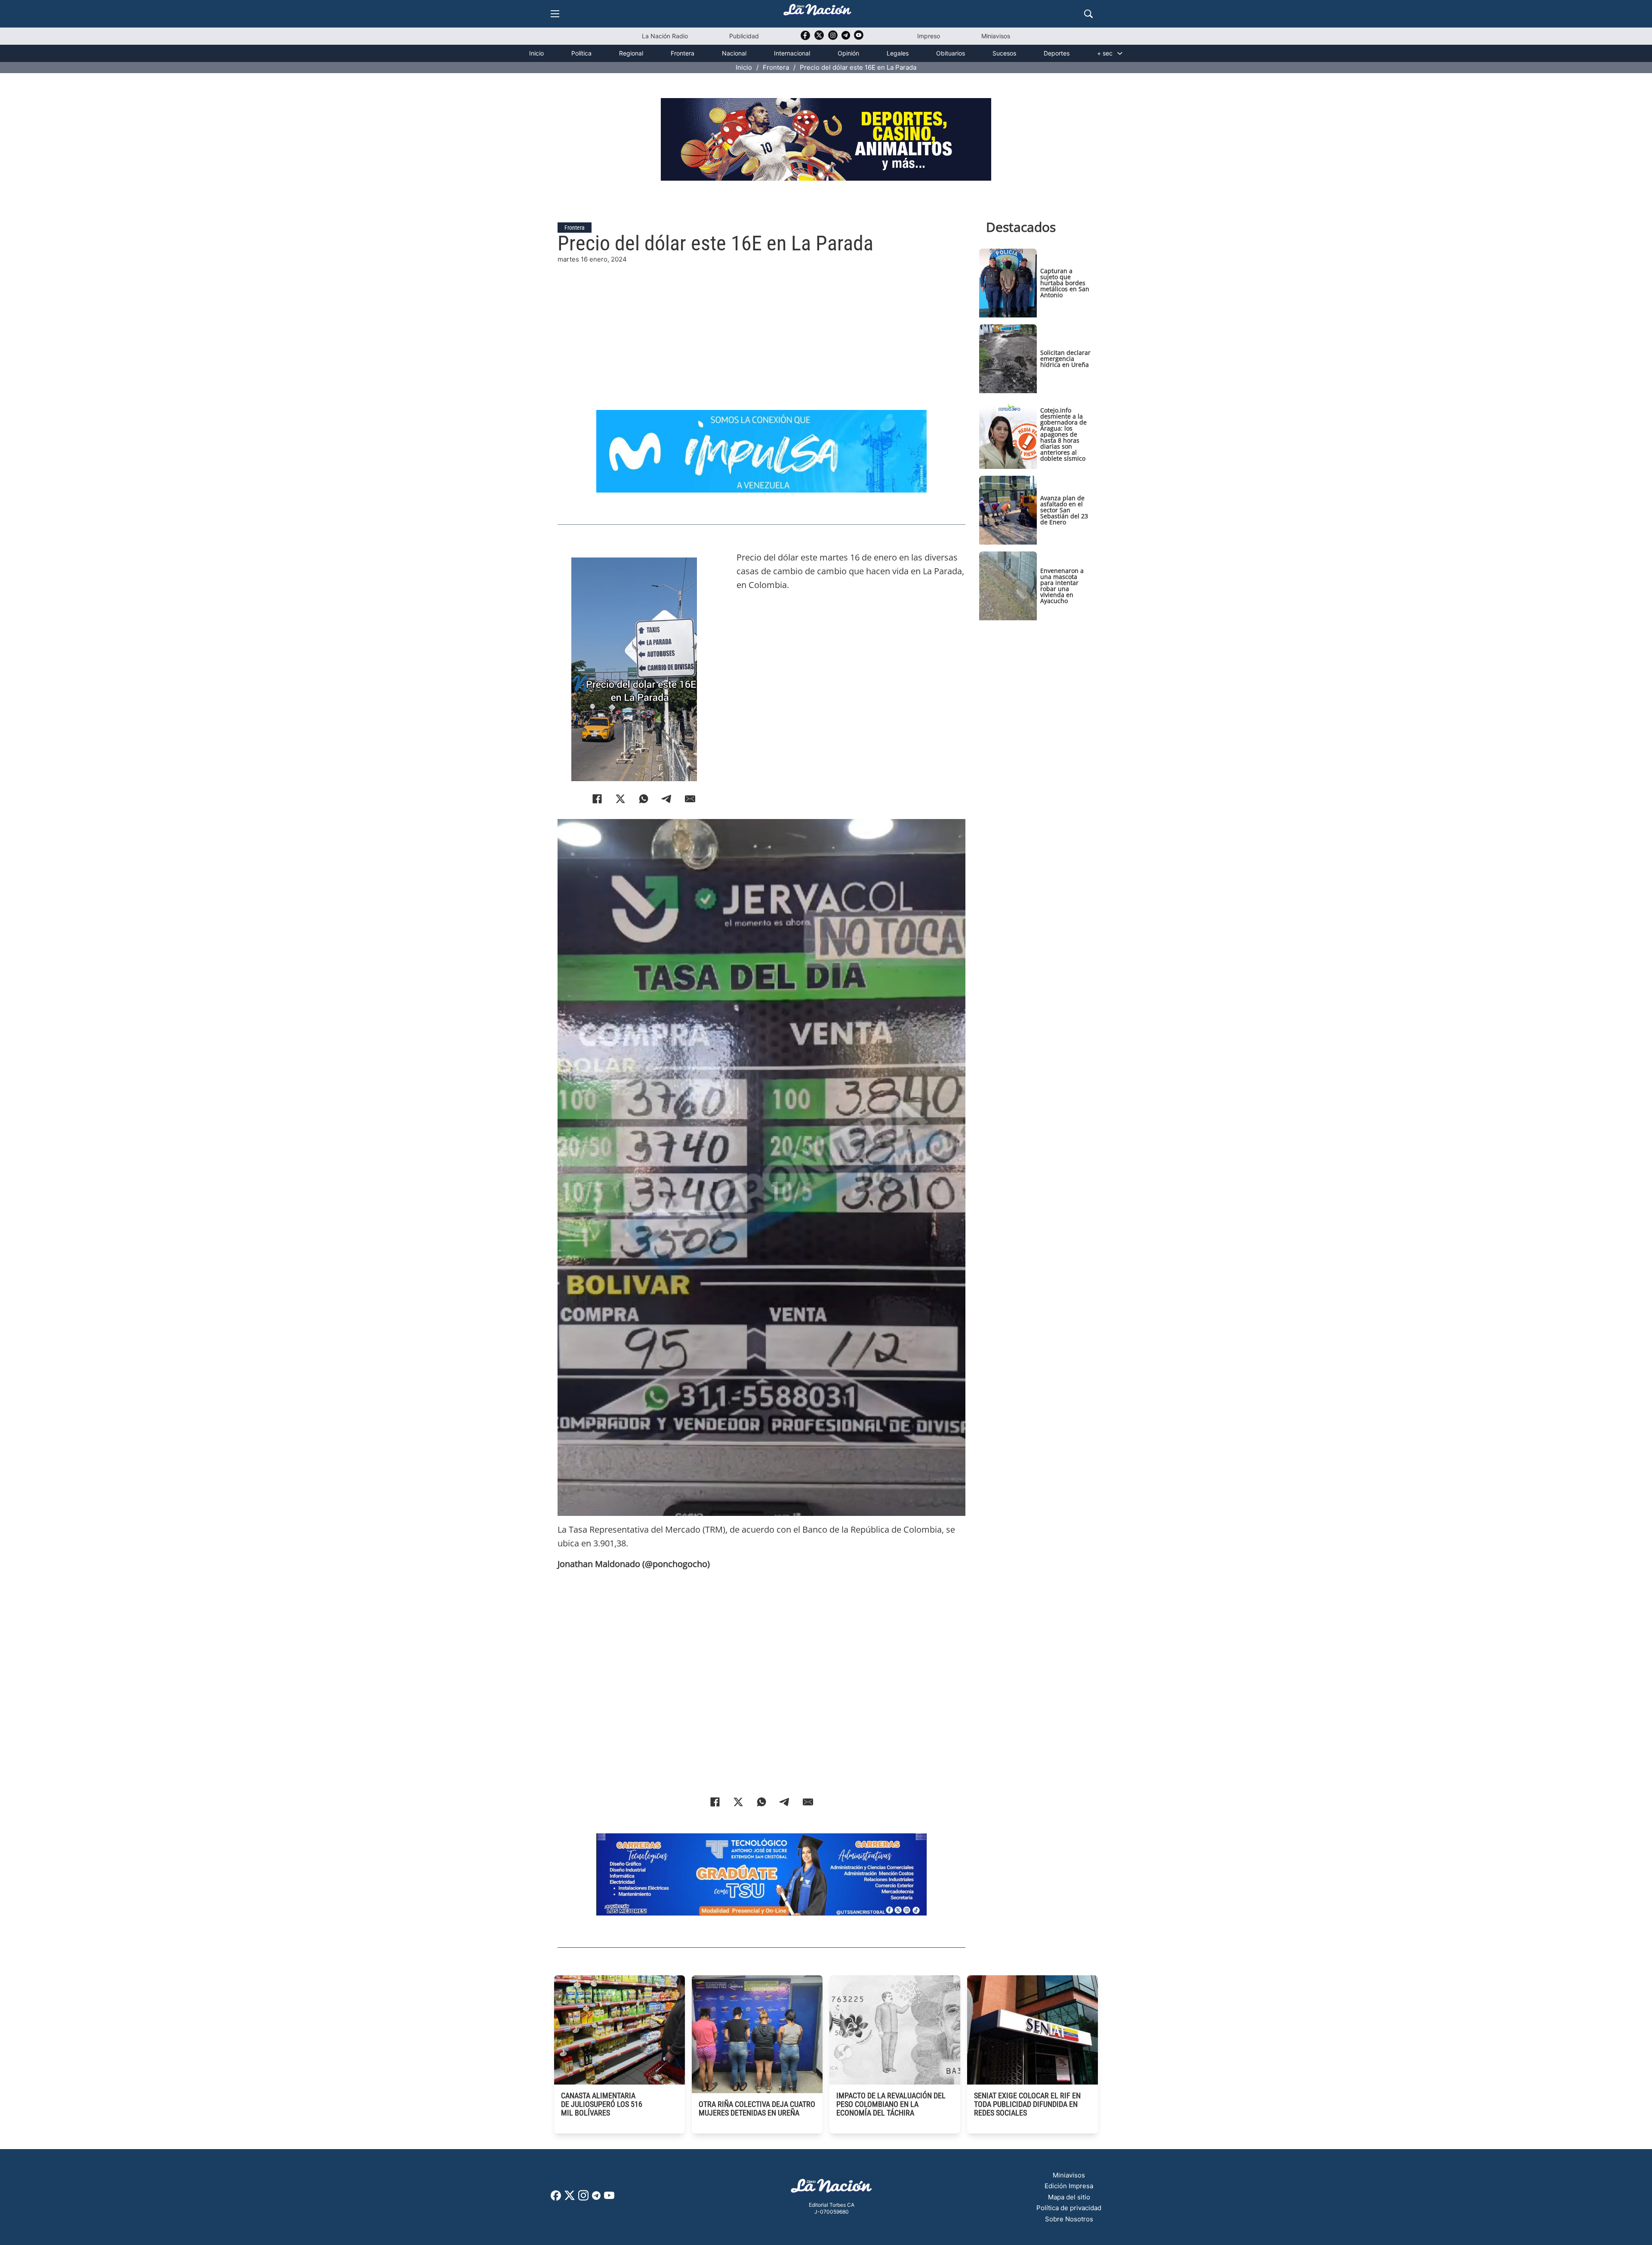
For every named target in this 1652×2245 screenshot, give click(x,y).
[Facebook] (597, 799)
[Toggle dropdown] (1120, 53)
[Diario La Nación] (817, 12)
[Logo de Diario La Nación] (832, 2188)
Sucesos (1004, 53)
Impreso (929, 36)
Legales (898, 53)
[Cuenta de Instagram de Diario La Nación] (583, 2198)
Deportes (1057, 53)
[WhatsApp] (644, 799)
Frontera (683, 53)
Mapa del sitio (1069, 2197)
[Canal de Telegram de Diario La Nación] (846, 38)
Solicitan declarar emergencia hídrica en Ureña (1065, 359)
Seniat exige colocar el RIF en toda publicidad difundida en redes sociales (1027, 2104)
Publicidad (744, 36)
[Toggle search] (1088, 14)
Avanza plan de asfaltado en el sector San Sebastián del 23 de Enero (1064, 510)
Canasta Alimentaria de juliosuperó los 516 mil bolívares (602, 2104)
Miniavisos (996, 36)
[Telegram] (667, 799)
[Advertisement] (761, 325)
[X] (620, 799)
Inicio (536, 53)
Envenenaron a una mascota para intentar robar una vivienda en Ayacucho (1062, 586)
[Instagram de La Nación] (833, 38)
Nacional (734, 53)
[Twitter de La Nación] (819, 38)
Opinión (848, 53)
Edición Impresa (1069, 2186)
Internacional (792, 53)
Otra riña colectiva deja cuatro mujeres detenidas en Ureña (757, 2108)
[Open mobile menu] (555, 14)
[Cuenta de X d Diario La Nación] (570, 2198)
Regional (631, 53)
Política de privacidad (1069, 2208)
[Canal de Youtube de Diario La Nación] (859, 38)
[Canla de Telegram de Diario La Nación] (596, 2198)
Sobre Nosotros (1069, 2219)
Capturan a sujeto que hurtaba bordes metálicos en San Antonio (1065, 283)
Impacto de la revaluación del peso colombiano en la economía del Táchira (891, 2104)
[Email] (690, 799)
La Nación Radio (665, 36)
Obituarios (951, 53)
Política (581, 53)
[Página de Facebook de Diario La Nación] (556, 2198)
